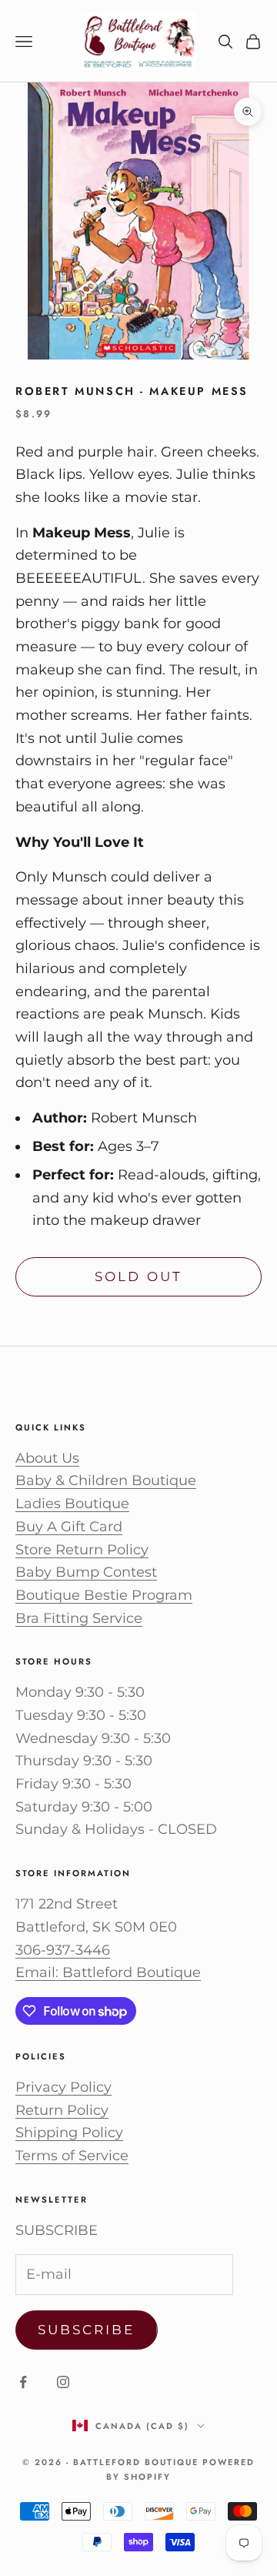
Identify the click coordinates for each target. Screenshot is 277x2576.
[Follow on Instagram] (63, 2382)
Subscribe (87, 2330)
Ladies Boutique (72, 1504)
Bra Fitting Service (79, 1618)
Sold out (138, 1276)
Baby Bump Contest (86, 1572)
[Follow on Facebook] (23, 2382)
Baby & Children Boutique (106, 1480)
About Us (47, 1458)
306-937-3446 (63, 1950)
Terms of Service (72, 2156)
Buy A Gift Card (69, 1527)
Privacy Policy (63, 2087)
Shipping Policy (69, 2133)
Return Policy (62, 2110)
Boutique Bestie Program (104, 1595)
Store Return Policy (82, 1550)
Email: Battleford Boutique (108, 1972)
